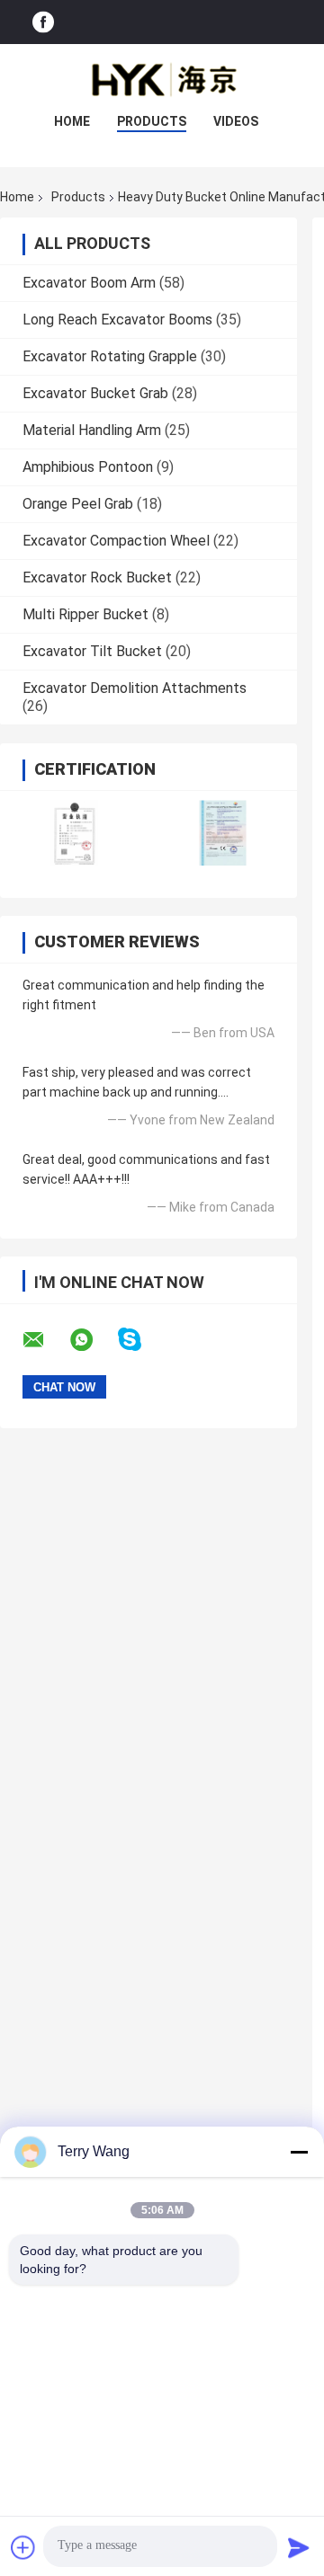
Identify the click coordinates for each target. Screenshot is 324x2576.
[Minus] (299, 2152)
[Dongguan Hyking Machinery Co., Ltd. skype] (141, 1340)
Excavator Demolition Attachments (135, 688)
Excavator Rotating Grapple (110, 356)
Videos (236, 121)
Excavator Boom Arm (89, 283)
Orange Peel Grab (78, 504)
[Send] (299, 2547)
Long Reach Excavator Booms (117, 320)
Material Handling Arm (92, 430)
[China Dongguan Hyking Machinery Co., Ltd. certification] (74, 833)
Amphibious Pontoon (88, 467)
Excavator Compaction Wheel (116, 541)
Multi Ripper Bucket (85, 614)
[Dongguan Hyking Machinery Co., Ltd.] (162, 80)
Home (72, 121)
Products (152, 121)
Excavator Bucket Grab (95, 393)
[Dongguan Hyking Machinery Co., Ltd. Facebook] (43, 22)
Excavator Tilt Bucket (92, 651)
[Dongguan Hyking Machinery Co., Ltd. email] (45, 1340)
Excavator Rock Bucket (97, 577)
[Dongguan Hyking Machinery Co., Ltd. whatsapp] (93, 1340)
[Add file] (23, 2547)
